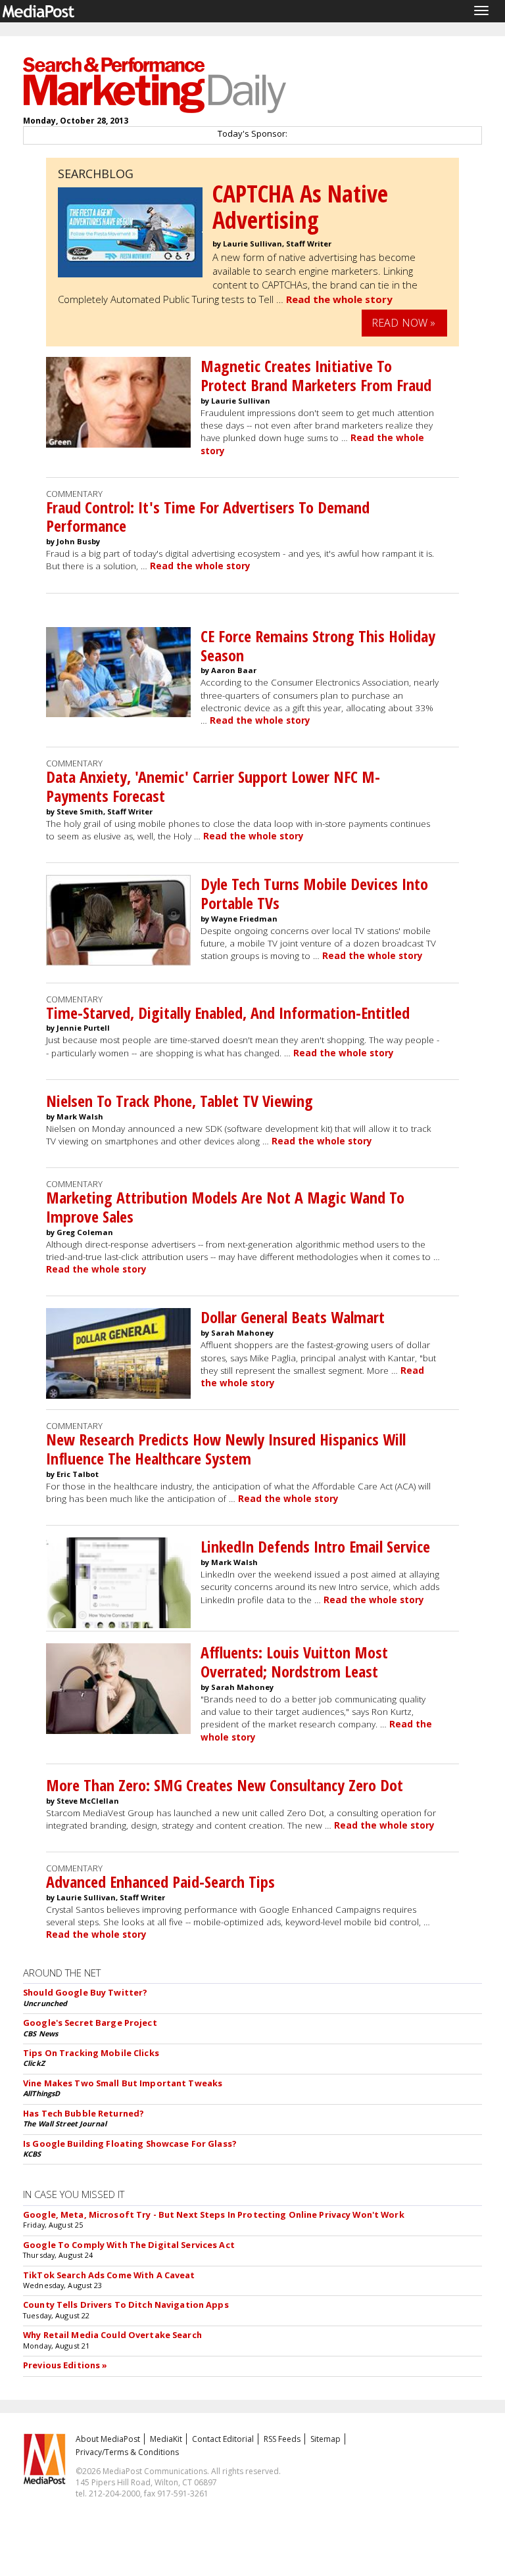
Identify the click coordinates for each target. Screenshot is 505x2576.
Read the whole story (339, 299)
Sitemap (325, 2439)
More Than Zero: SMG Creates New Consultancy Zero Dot (225, 1785)
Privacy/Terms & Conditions (127, 2452)
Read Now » (404, 323)
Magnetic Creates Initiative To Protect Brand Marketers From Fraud (316, 375)
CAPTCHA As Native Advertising (300, 207)
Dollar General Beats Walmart (293, 1317)
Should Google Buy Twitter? (85, 1992)
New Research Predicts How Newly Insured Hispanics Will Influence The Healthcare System (226, 1449)
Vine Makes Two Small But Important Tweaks (123, 2083)
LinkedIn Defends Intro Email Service (315, 1546)
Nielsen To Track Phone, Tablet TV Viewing (180, 1101)
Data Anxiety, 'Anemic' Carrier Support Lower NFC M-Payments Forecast (213, 786)
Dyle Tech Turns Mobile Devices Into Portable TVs (314, 893)
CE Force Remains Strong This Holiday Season (318, 645)
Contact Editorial (223, 2439)
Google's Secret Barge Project (90, 2023)
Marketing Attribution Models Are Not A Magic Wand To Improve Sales (225, 1207)
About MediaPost (108, 2439)
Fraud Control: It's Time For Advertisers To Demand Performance (208, 517)
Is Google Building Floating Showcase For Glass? (130, 2143)
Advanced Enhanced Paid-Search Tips (160, 1882)
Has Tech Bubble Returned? (84, 2113)
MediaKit (166, 2439)
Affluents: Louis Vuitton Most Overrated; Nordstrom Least (294, 1662)
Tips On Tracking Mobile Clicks (91, 2053)
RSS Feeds (282, 2439)
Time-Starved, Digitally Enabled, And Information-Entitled (228, 1013)
